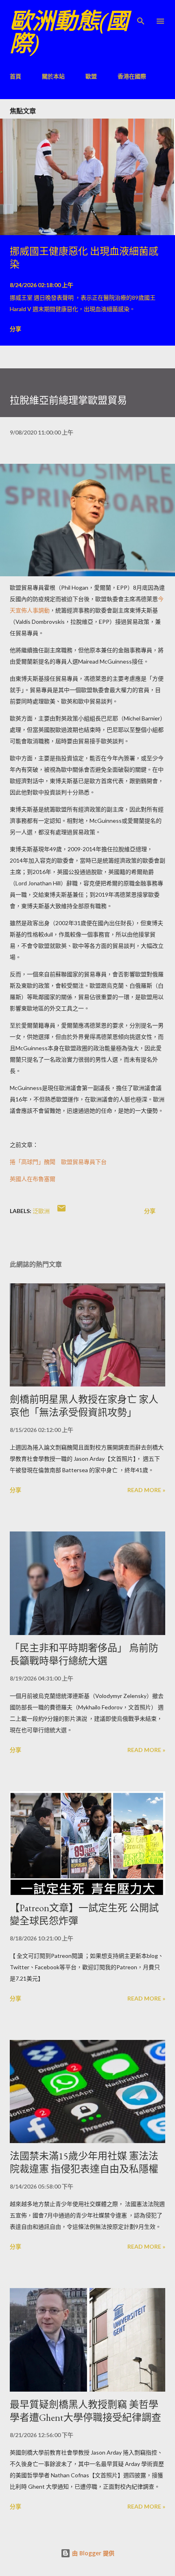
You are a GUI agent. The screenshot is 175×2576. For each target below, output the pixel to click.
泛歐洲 (41, 1211)
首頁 (15, 76)
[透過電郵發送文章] (61, 1211)
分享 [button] (15, 329)
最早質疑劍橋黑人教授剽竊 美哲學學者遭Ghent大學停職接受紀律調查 (85, 2411)
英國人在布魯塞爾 (33, 1179)
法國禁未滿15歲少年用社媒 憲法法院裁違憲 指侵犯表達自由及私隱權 (84, 2162)
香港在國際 (132, 76)
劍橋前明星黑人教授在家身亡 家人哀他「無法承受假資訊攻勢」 (84, 1406)
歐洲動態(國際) (69, 32)
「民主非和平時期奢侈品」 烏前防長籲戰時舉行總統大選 (84, 1654)
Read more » (146, 1490)
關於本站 (53, 76)
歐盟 (91, 76)
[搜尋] (141, 15)
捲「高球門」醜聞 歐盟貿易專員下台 (58, 1162)
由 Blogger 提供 (92, 2553)
